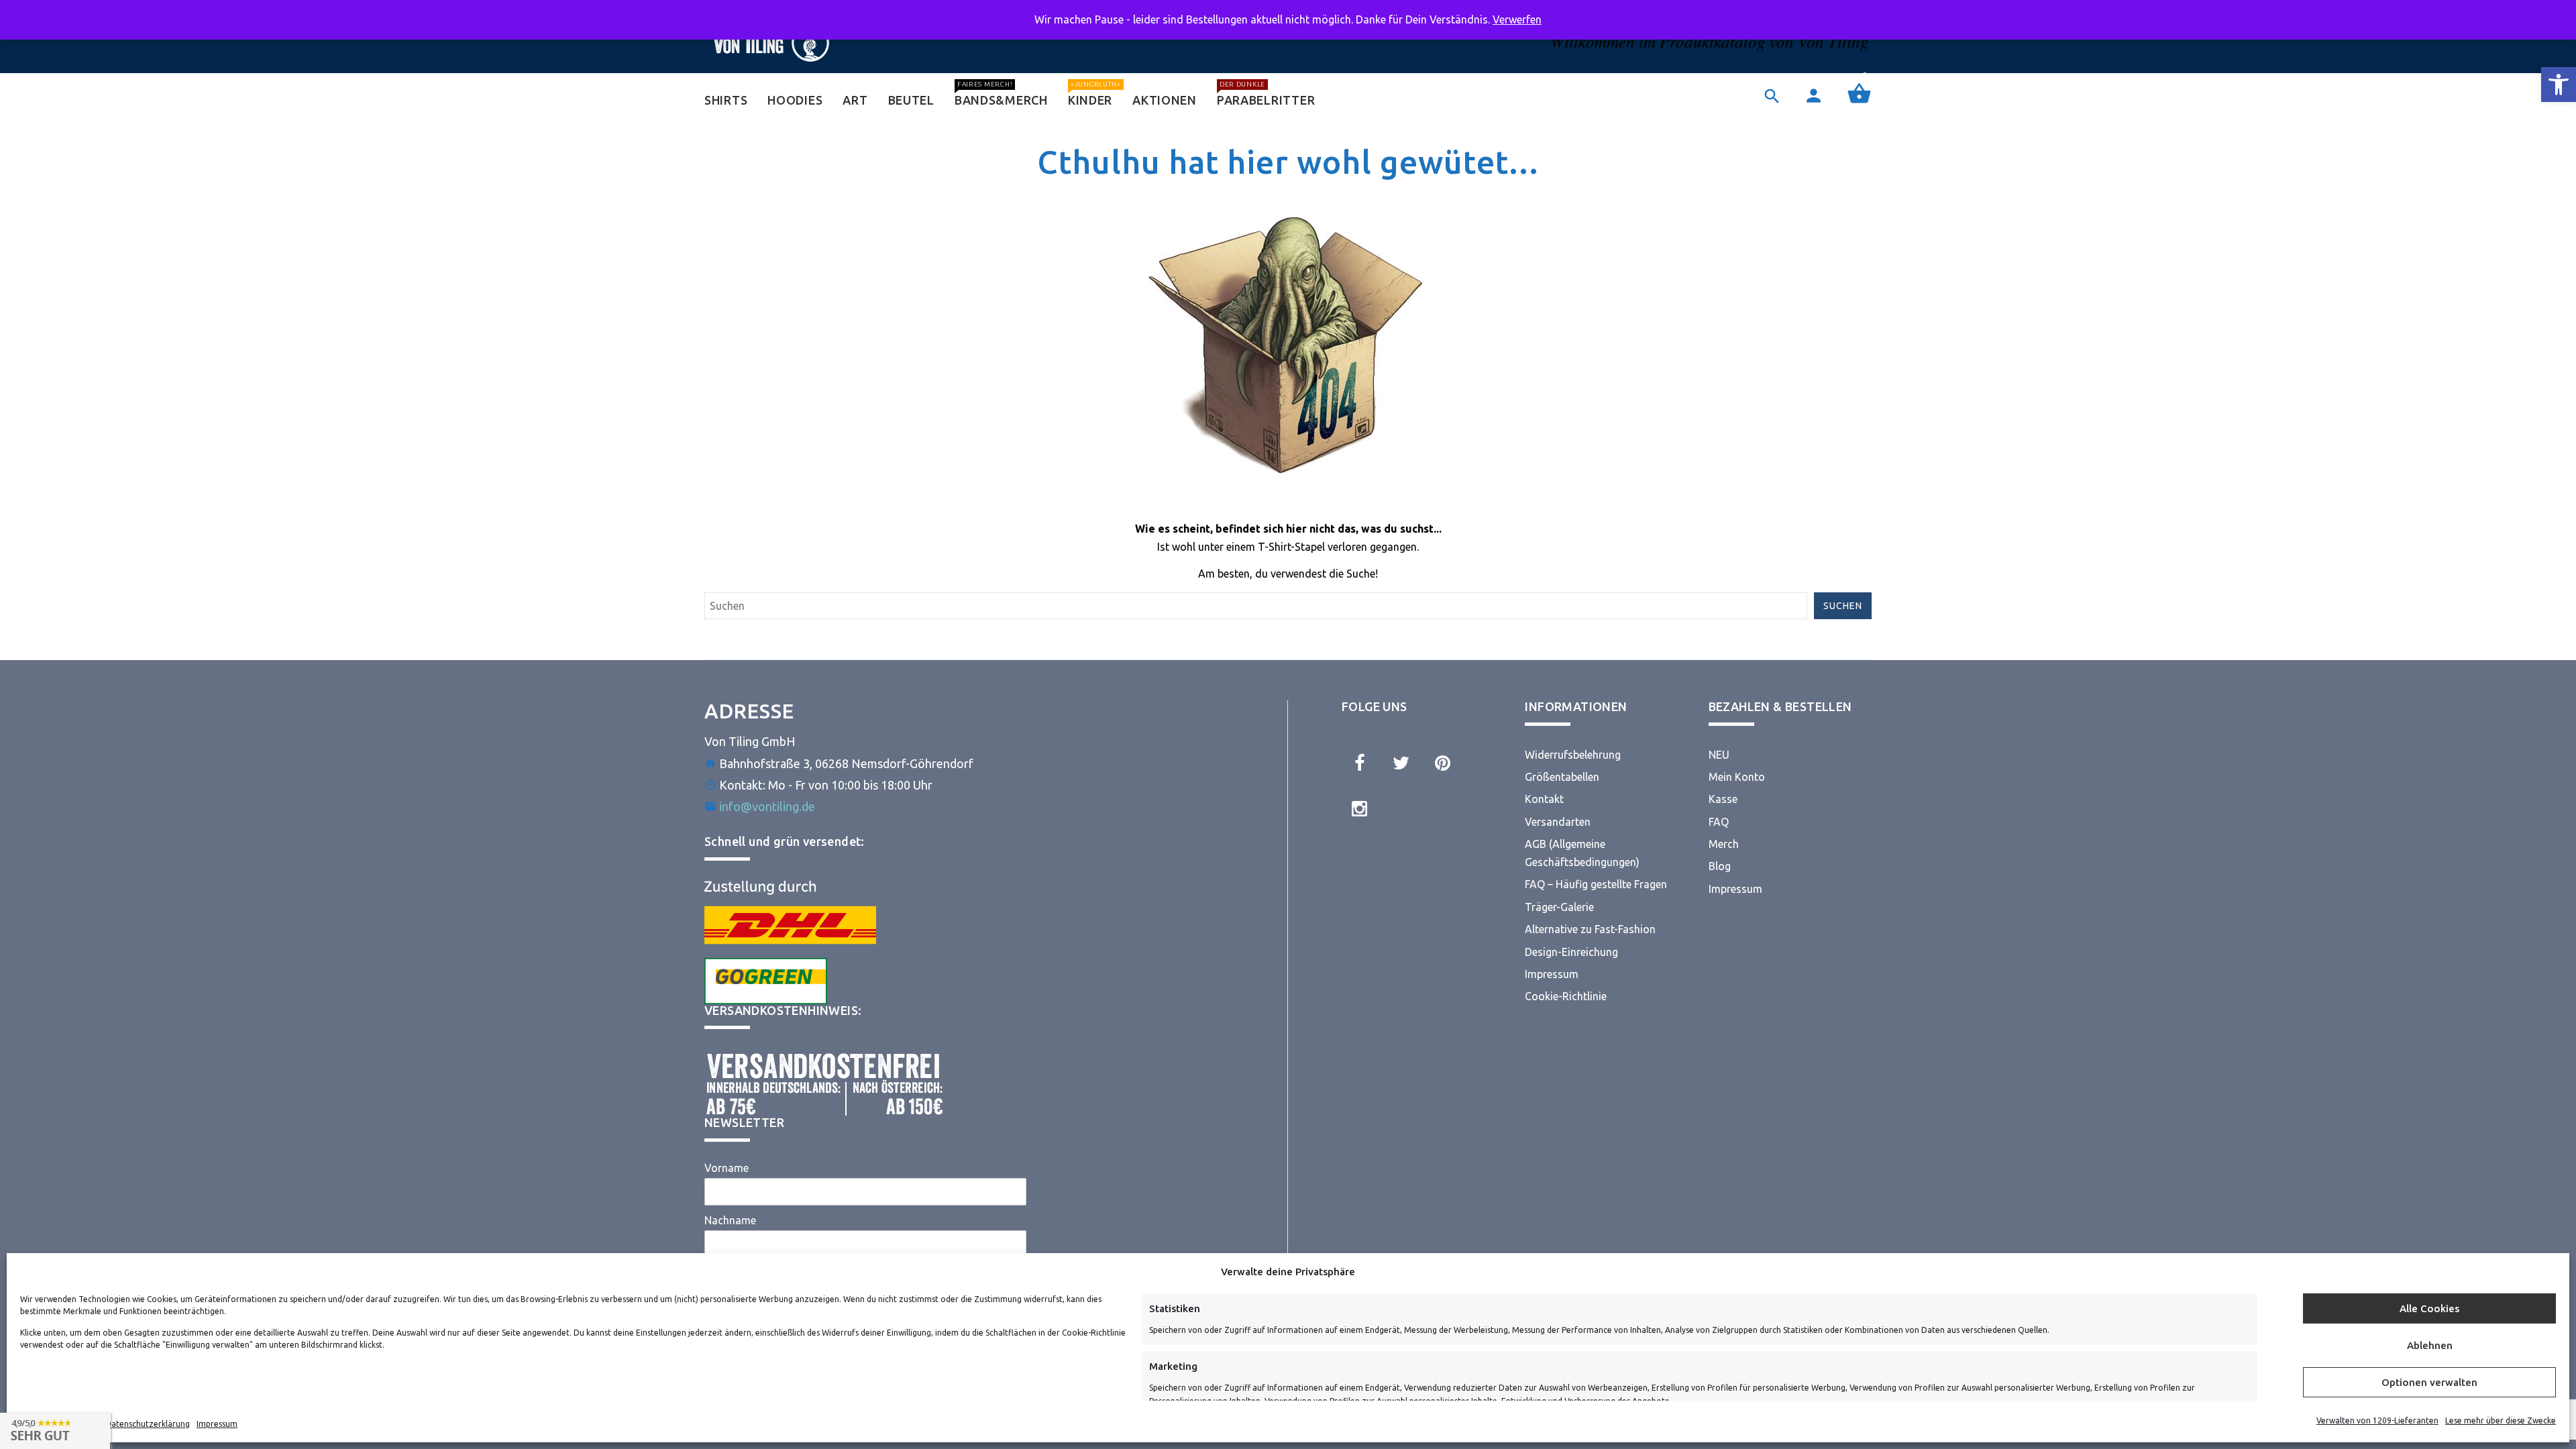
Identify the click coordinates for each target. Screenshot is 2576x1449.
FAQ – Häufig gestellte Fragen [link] (1596, 884)
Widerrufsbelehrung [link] (1573, 755)
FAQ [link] (1719, 822)
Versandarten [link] (1558, 822)
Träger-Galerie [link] (1559, 907)
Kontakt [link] (1544, 799)
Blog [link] (1720, 866)
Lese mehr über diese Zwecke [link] (2501, 1420)
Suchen (1843, 606)
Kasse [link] (1723, 799)
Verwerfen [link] (1517, 19)
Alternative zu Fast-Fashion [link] (1590, 929)
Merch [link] (1724, 844)
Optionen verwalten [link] (2429, 1382)
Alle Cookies (2429, 1308)
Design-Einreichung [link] (1571, 952)
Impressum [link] (217, 1424)
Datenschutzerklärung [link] (148, 1424)
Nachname (730, 1220)
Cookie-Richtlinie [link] (1566, 996)
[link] (2559, 85)
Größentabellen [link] (1562, 777)
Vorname (727, 1168)
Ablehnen (2430, 1345)
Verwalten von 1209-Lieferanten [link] (2377, 1420)
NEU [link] (1719, 755)
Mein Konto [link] (1737, 777)
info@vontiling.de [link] (767, 806)
